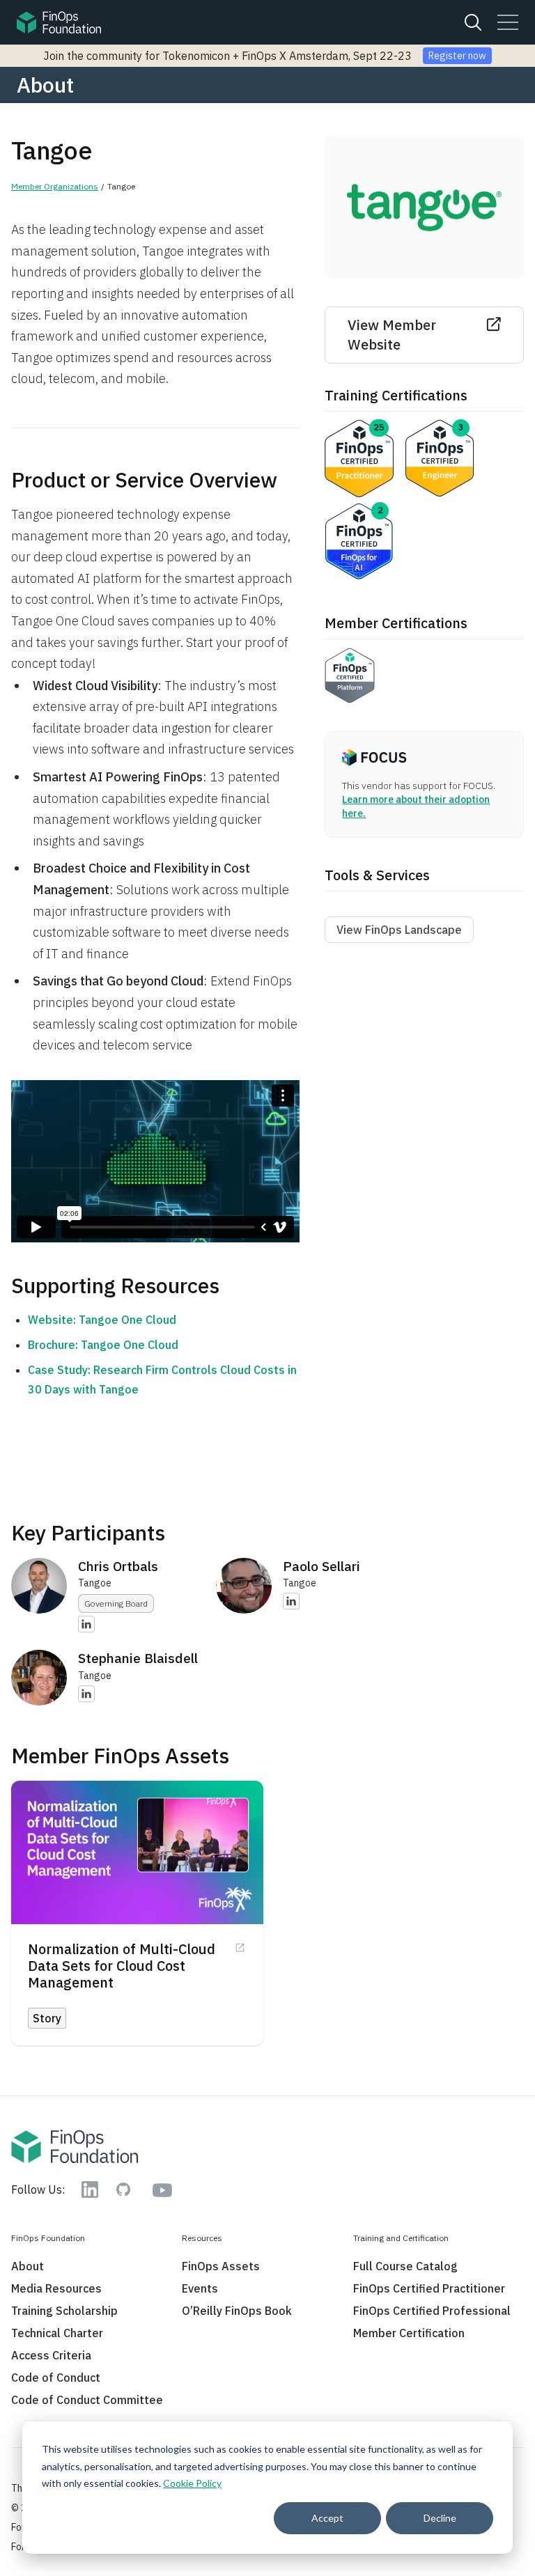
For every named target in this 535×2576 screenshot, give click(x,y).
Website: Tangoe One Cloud (102, 1320)
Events (200, 2288)
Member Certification (409, 2333)
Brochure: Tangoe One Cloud (103, 1345)
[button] (508, 22)
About (28, 2266)
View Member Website (392, 335)
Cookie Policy (192, 2483)
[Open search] (473, 22)
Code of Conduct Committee (87, 2400)
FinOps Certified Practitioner (429, 2288)
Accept (327, 2518)
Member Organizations (55, 186)
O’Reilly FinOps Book (237, 2311)
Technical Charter (57, 2333)
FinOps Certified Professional (432, 2311)
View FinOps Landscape (399, 930)
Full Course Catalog (405, 2266)
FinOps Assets (221, 2266)
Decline (440, 2518)
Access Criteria (51, 2355)
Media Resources (56, 2288)
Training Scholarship (64, 2311)
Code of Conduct (56, 2378)
